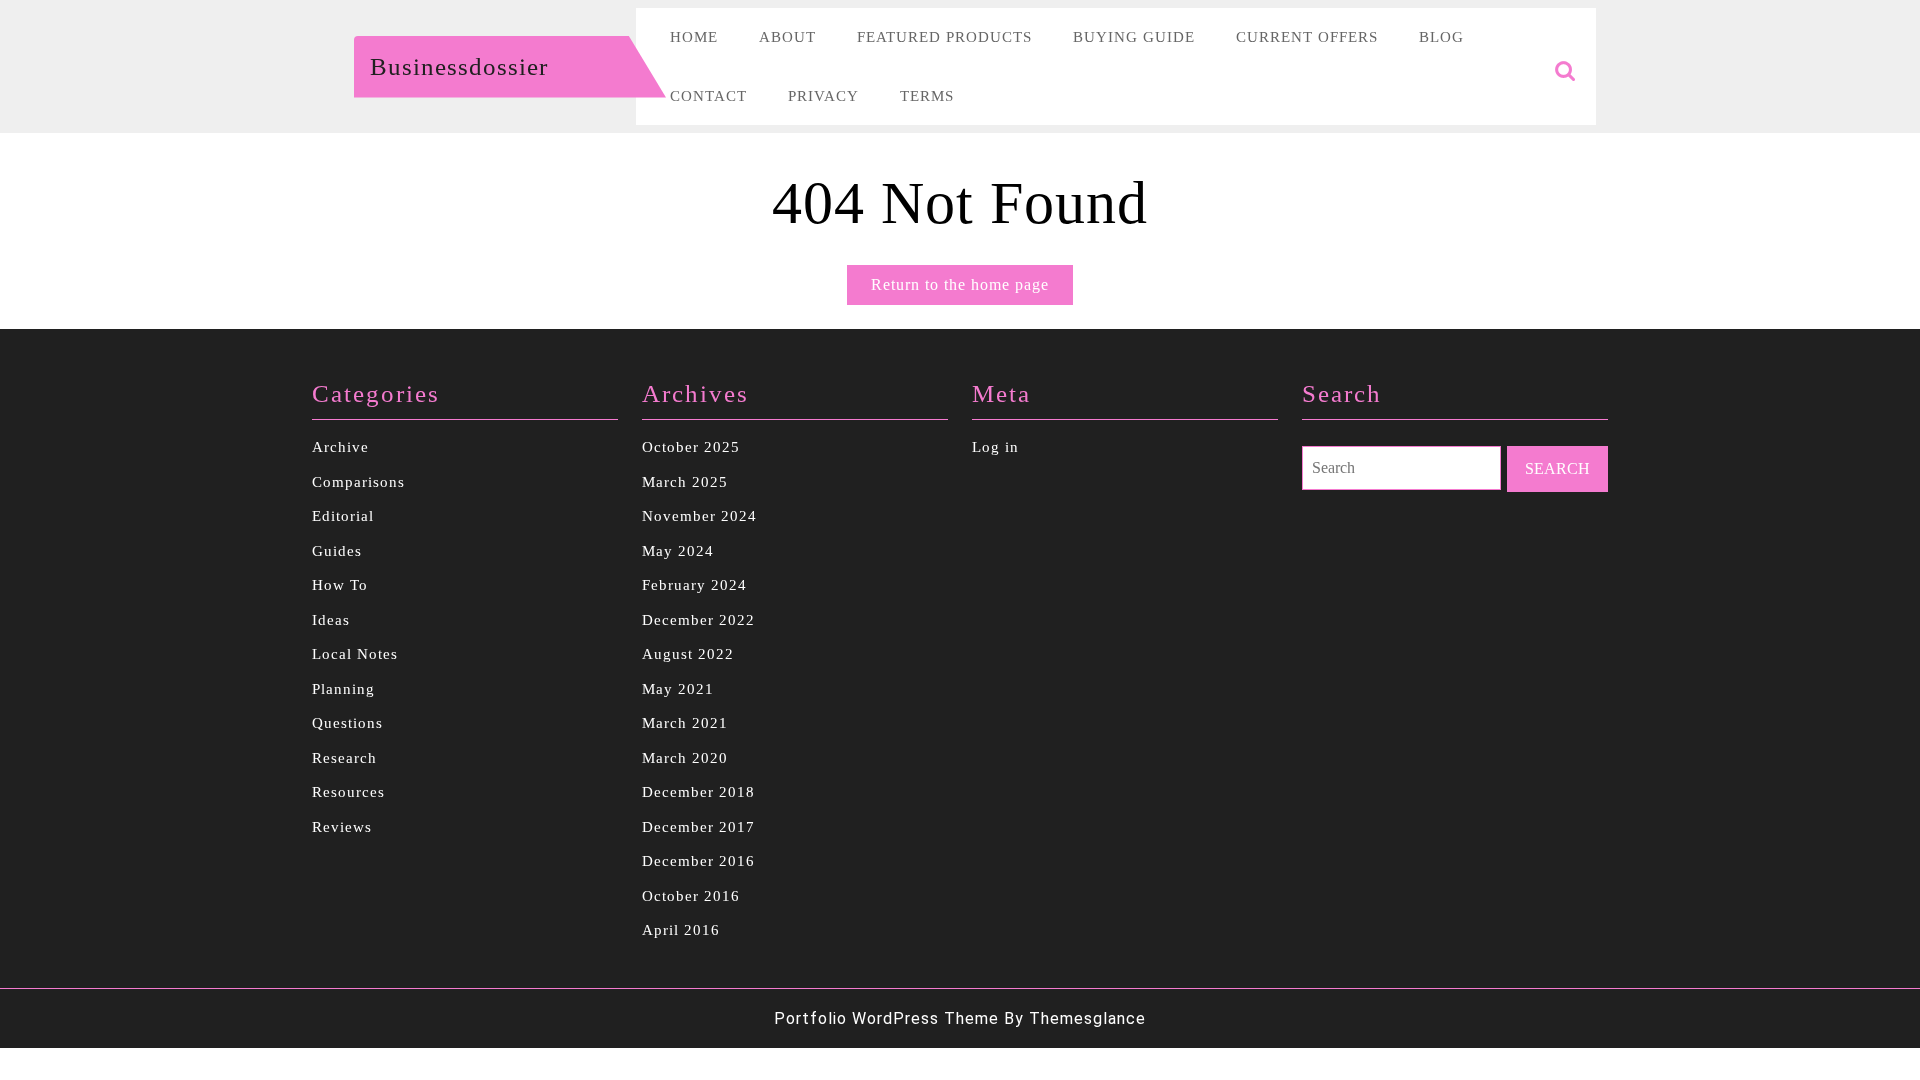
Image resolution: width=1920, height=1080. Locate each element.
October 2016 (691, 896)
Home (694, 37)
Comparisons (358, 482)
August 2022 (688, 654)
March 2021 (685, 723)
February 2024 (694, 585)
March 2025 (685, 482)
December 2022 (698, 620)
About (787, 37)
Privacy (823, 96)
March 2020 (685, 758)
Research (344, 758)
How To (340, 585)
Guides (337, 551)
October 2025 (691, 447)
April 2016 (681, 930)
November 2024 (699, 516)
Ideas (331, 620)
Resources (348, 792)
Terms (927, 96)
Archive (340, 447)
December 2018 (698, 792)
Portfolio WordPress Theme (886, 1018)
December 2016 (698, 861)
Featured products (944, 37)
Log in (995, 447)
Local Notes (355, 654)
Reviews (342, 827)
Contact (708, 96)
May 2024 (678, 551)
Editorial (343, 516)
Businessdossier (459, 66)
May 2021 (678, 689)
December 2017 (698, 827)
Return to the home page (972, 290)
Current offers (1307, 37)
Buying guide (1134, 37)
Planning (343, 689)
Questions (347, 723)
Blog (1441, 37)
